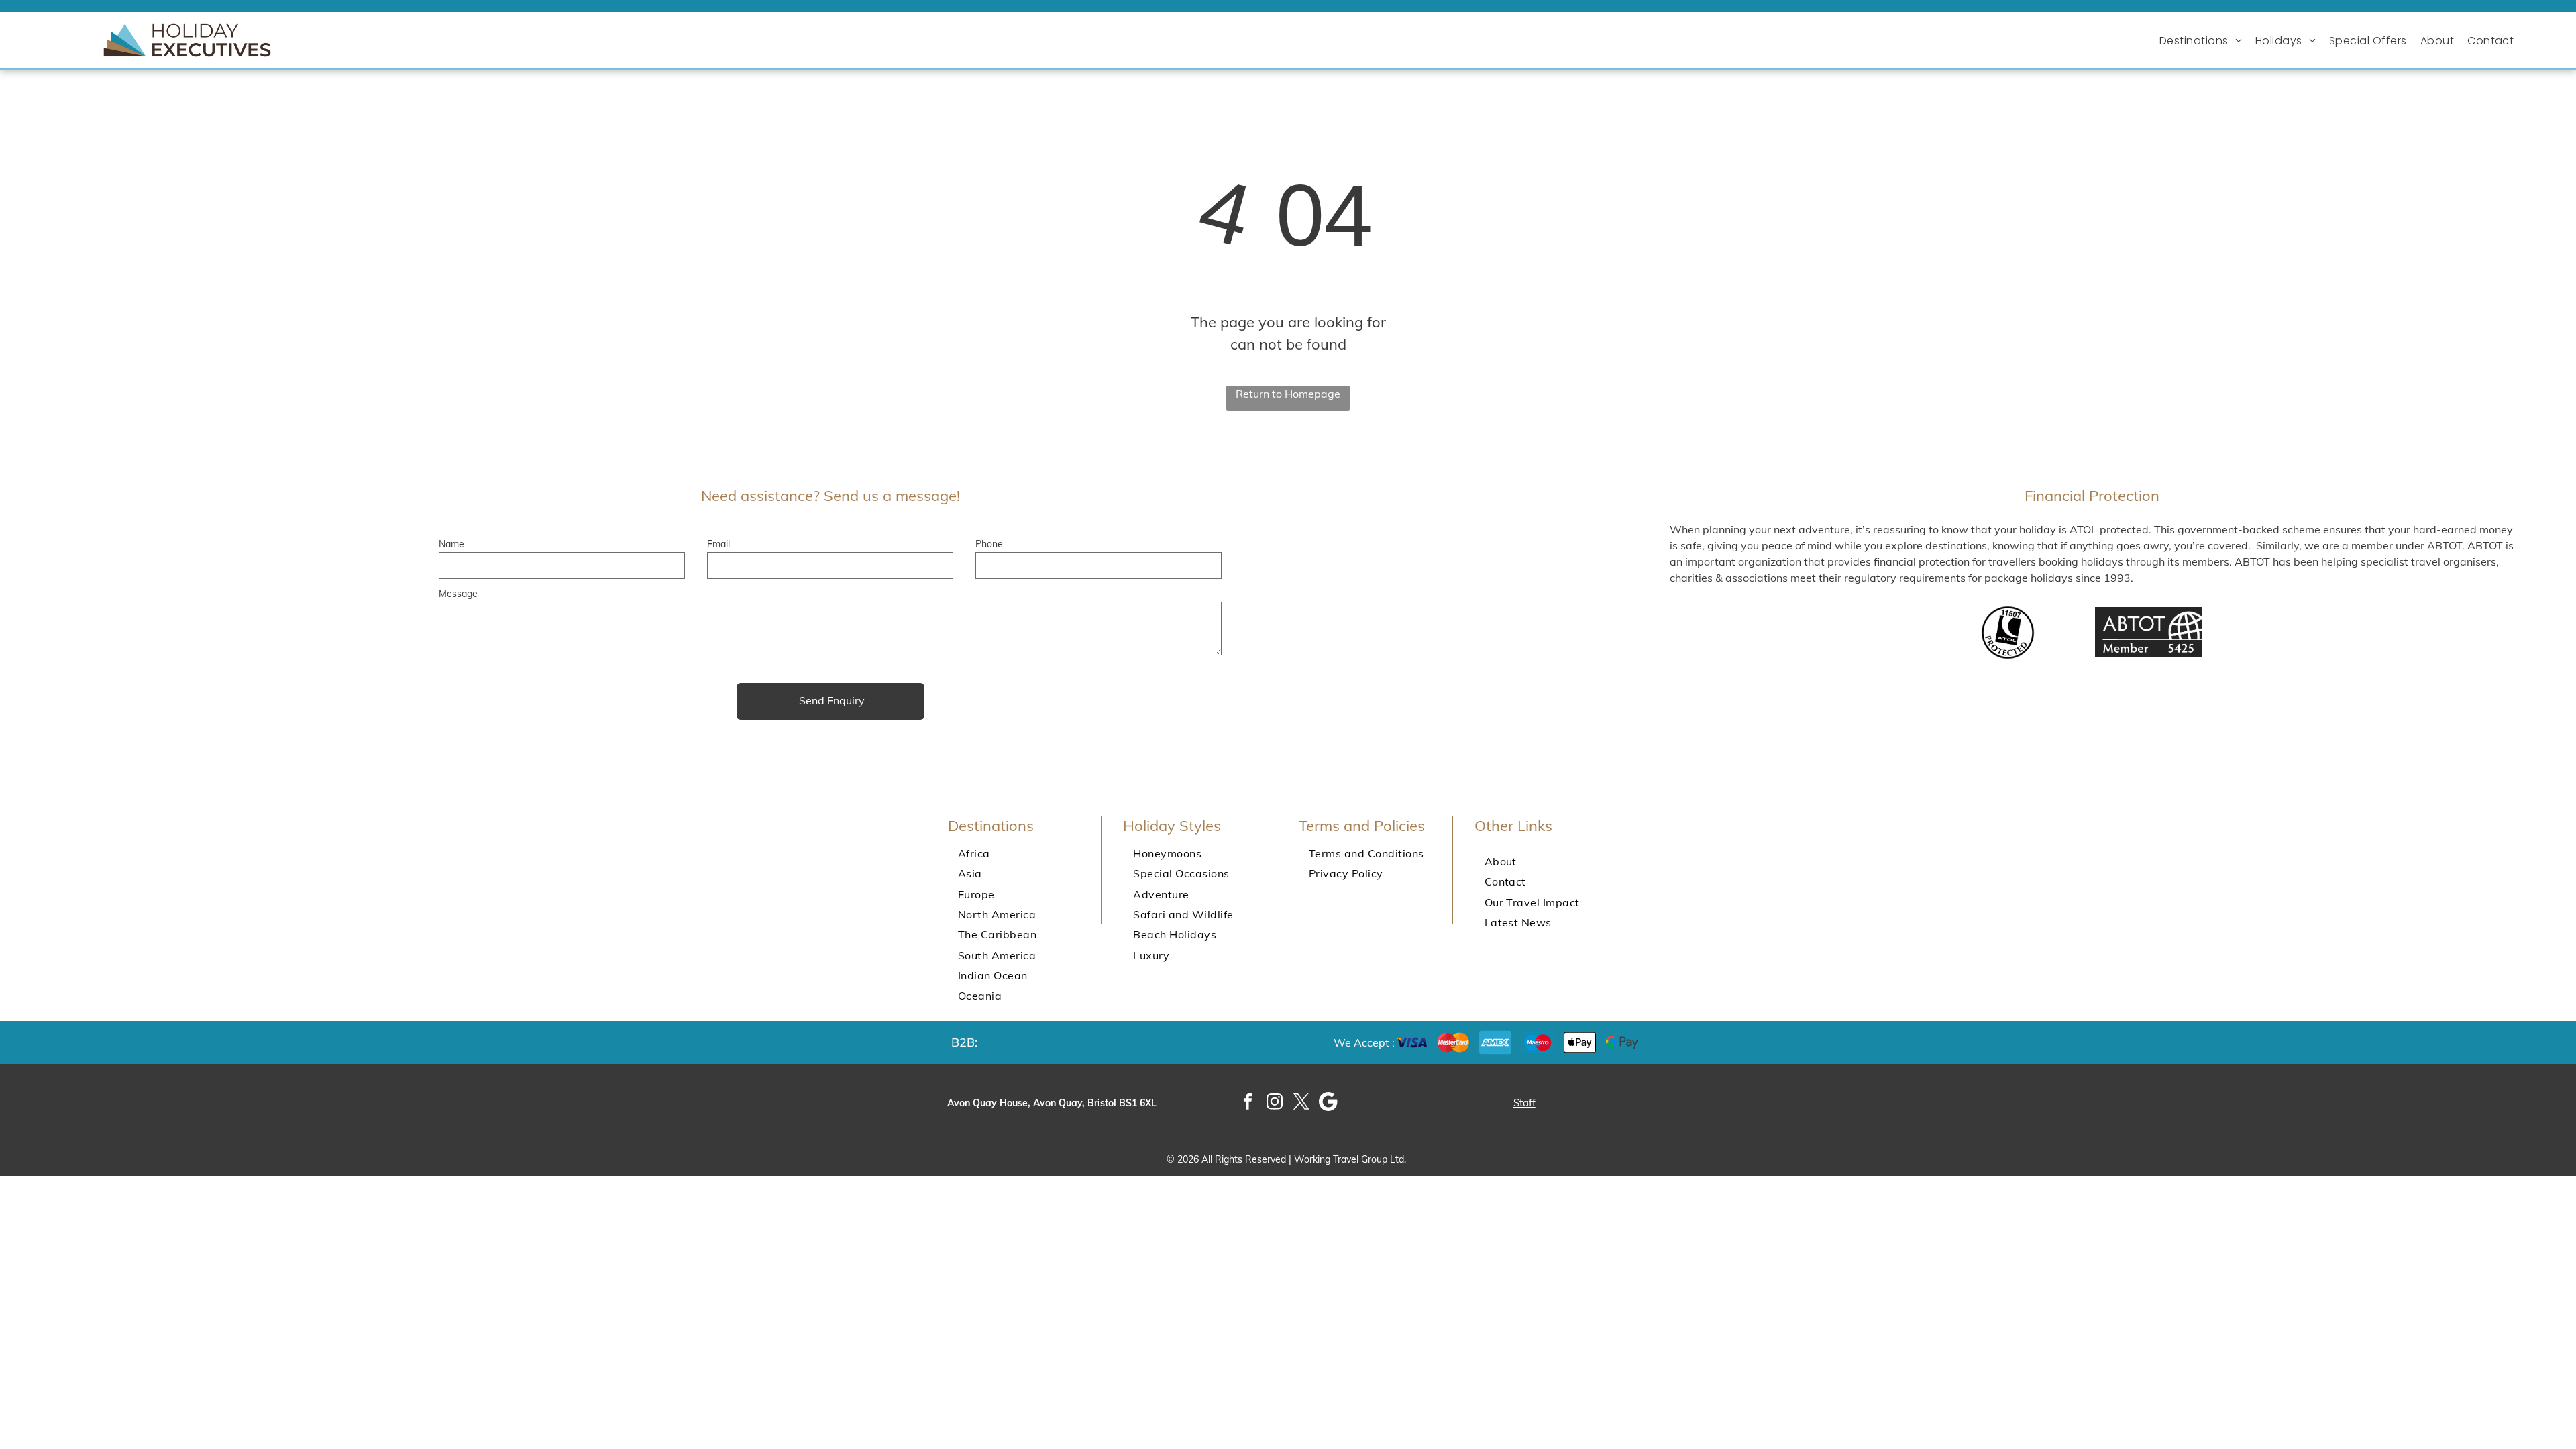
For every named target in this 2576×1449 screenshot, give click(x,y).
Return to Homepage (1288, 394)
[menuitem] (2204, 41)
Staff (1524, 1103)
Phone (989, 544)
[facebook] (1248, 1103)
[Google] (1329, 1103)
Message (458, 594)
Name (451, 544)
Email (718, 544)
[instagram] (1275, 1103)
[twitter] (1302, 1103)
